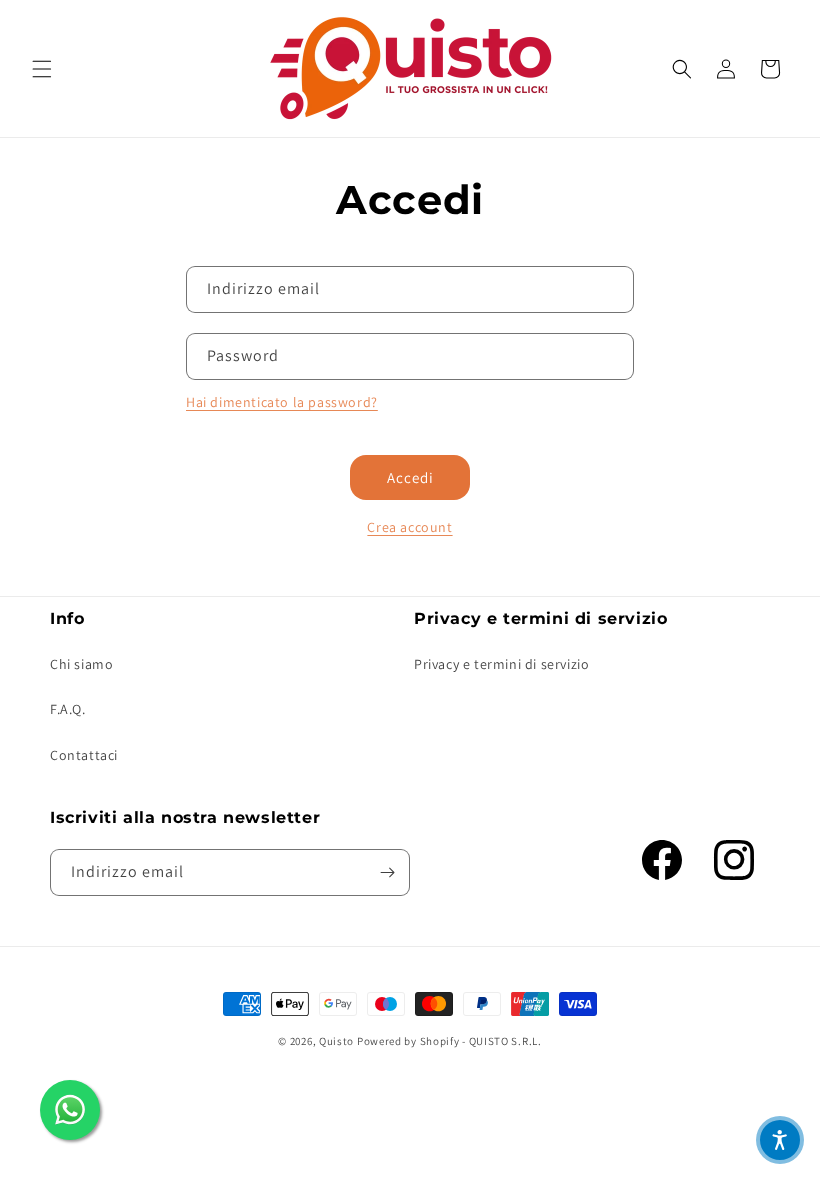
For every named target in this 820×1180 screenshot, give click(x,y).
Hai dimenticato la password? (282, 402)
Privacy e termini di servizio (501, 664)
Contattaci (84, 755)
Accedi (410, 477)
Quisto (336, 1041)
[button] (42, 69)
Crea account (409, 527)
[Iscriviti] (387, 872)
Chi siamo (81, 664)
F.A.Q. (68, 709)
